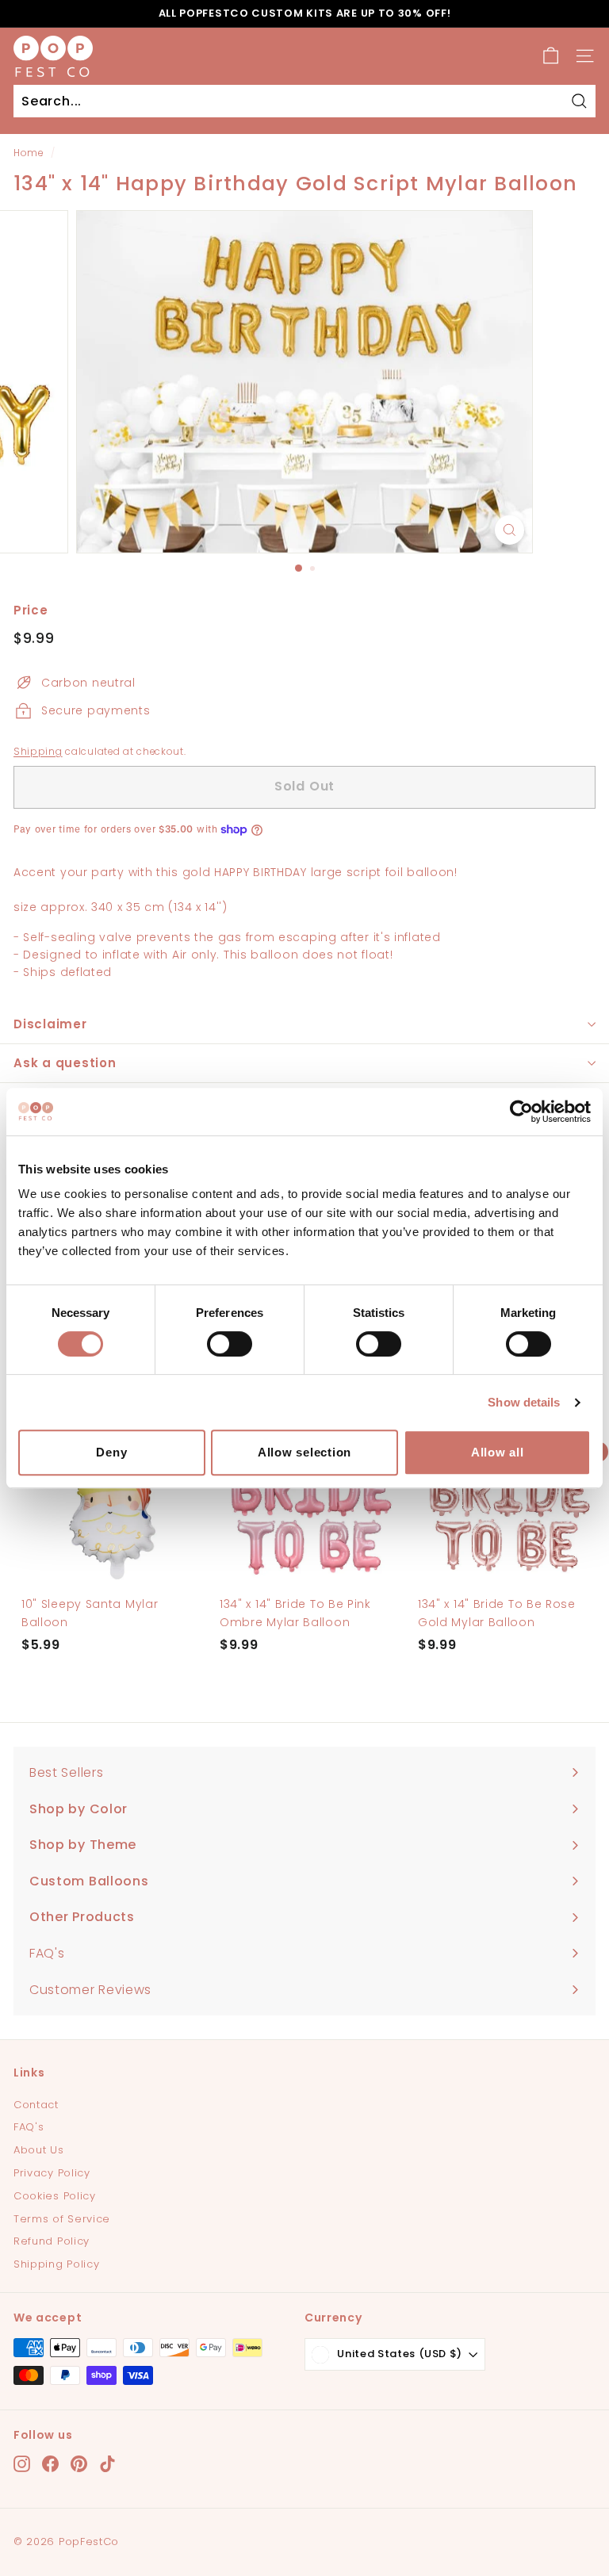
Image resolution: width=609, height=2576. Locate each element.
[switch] (230, 1344)
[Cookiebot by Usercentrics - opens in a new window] (521, 1112)
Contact (36, 2105)
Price (31, 610)
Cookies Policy (55, 2196)
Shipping (38, 752)
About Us (39, 2150)
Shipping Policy (57, 2264)
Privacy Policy (52, 2173)
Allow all (498, 1452)
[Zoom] (509, 530)
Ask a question (65, 1063)
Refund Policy (52, 2241)
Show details (524, 1402)
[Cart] (551, 56)
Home (29, 153)
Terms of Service (62, 2219)
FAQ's (29, 2127)
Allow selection (304, 1452)
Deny (111, 1452)
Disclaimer (50, 1024)
